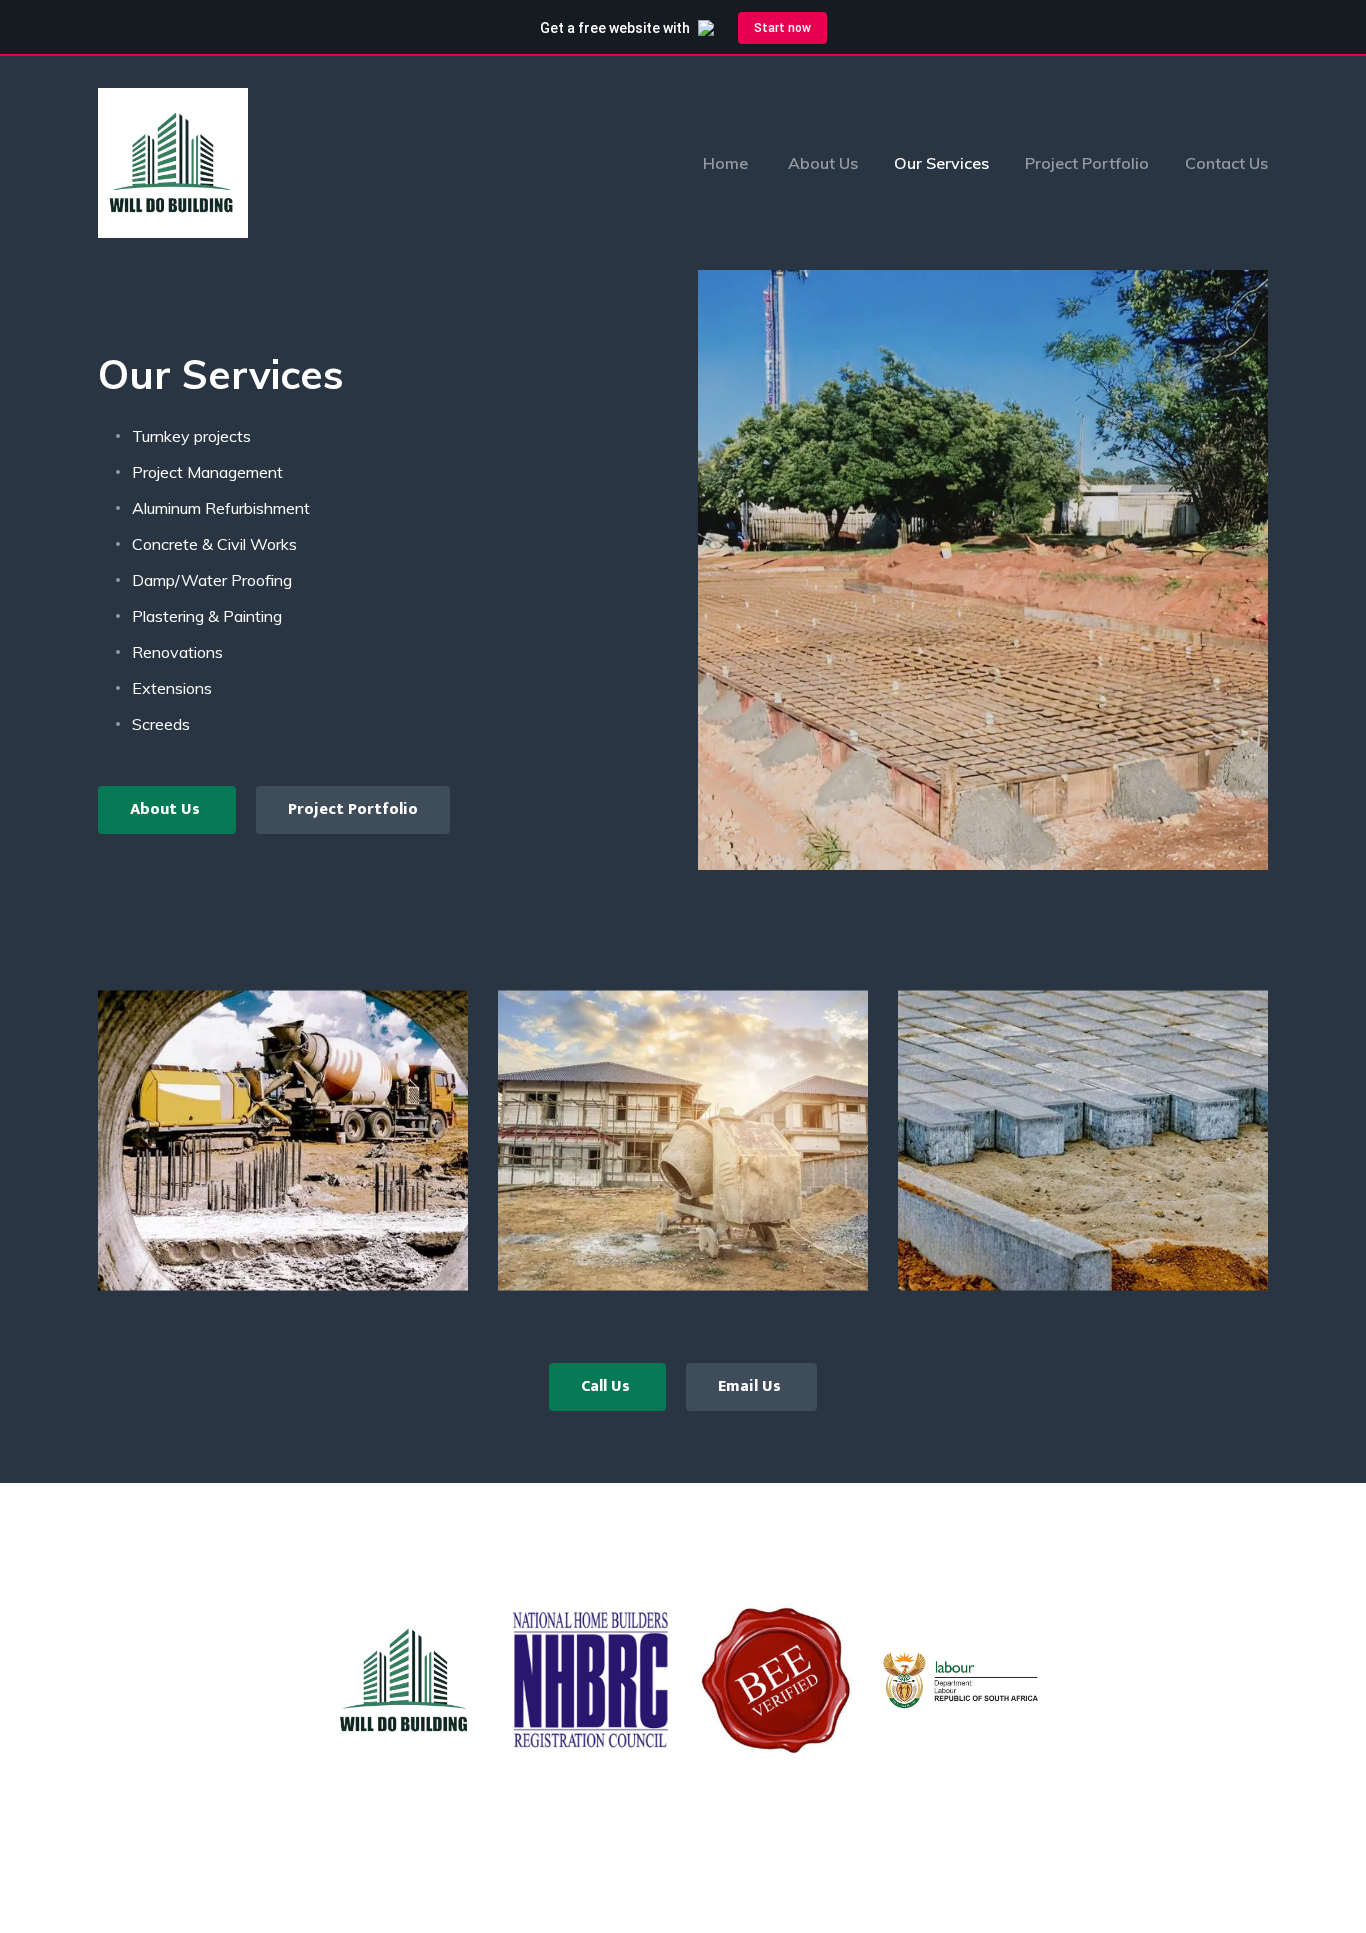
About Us (167, 809)
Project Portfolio (353, 809)
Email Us (751, 1386)
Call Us (607, 1386)
